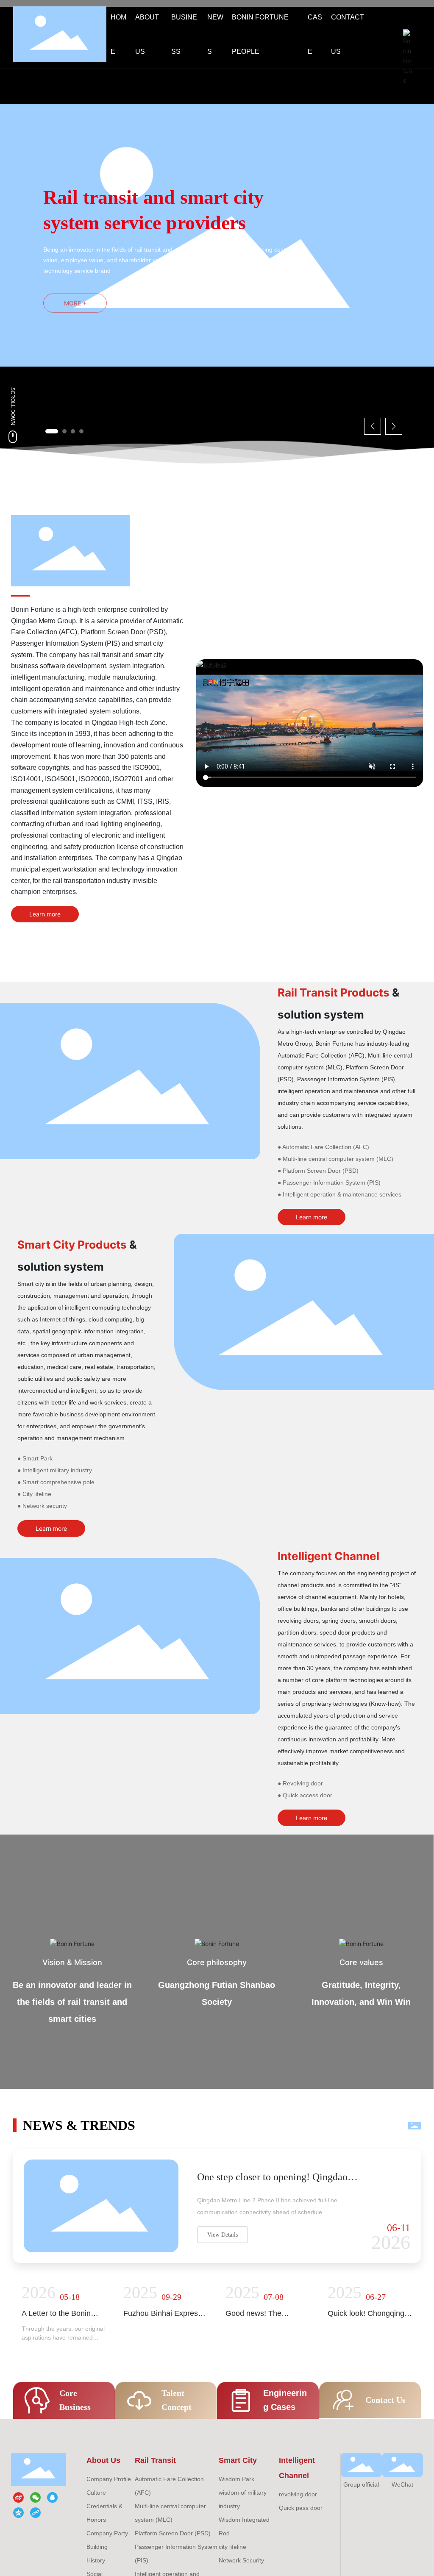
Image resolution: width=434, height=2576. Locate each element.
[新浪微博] (19, 2498)
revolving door (298, 2494)
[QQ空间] (19, 2512)
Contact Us (385, 2400)
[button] (52, 431)
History (96, 2560)
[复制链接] (36, 2512)
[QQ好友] (53, 2498)
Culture (96, 2493)
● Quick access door (305, 1795)
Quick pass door (301, 2508)
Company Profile (109, 2479)
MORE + (75, 298)
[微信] (36, 2498)
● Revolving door (300, 1783)
